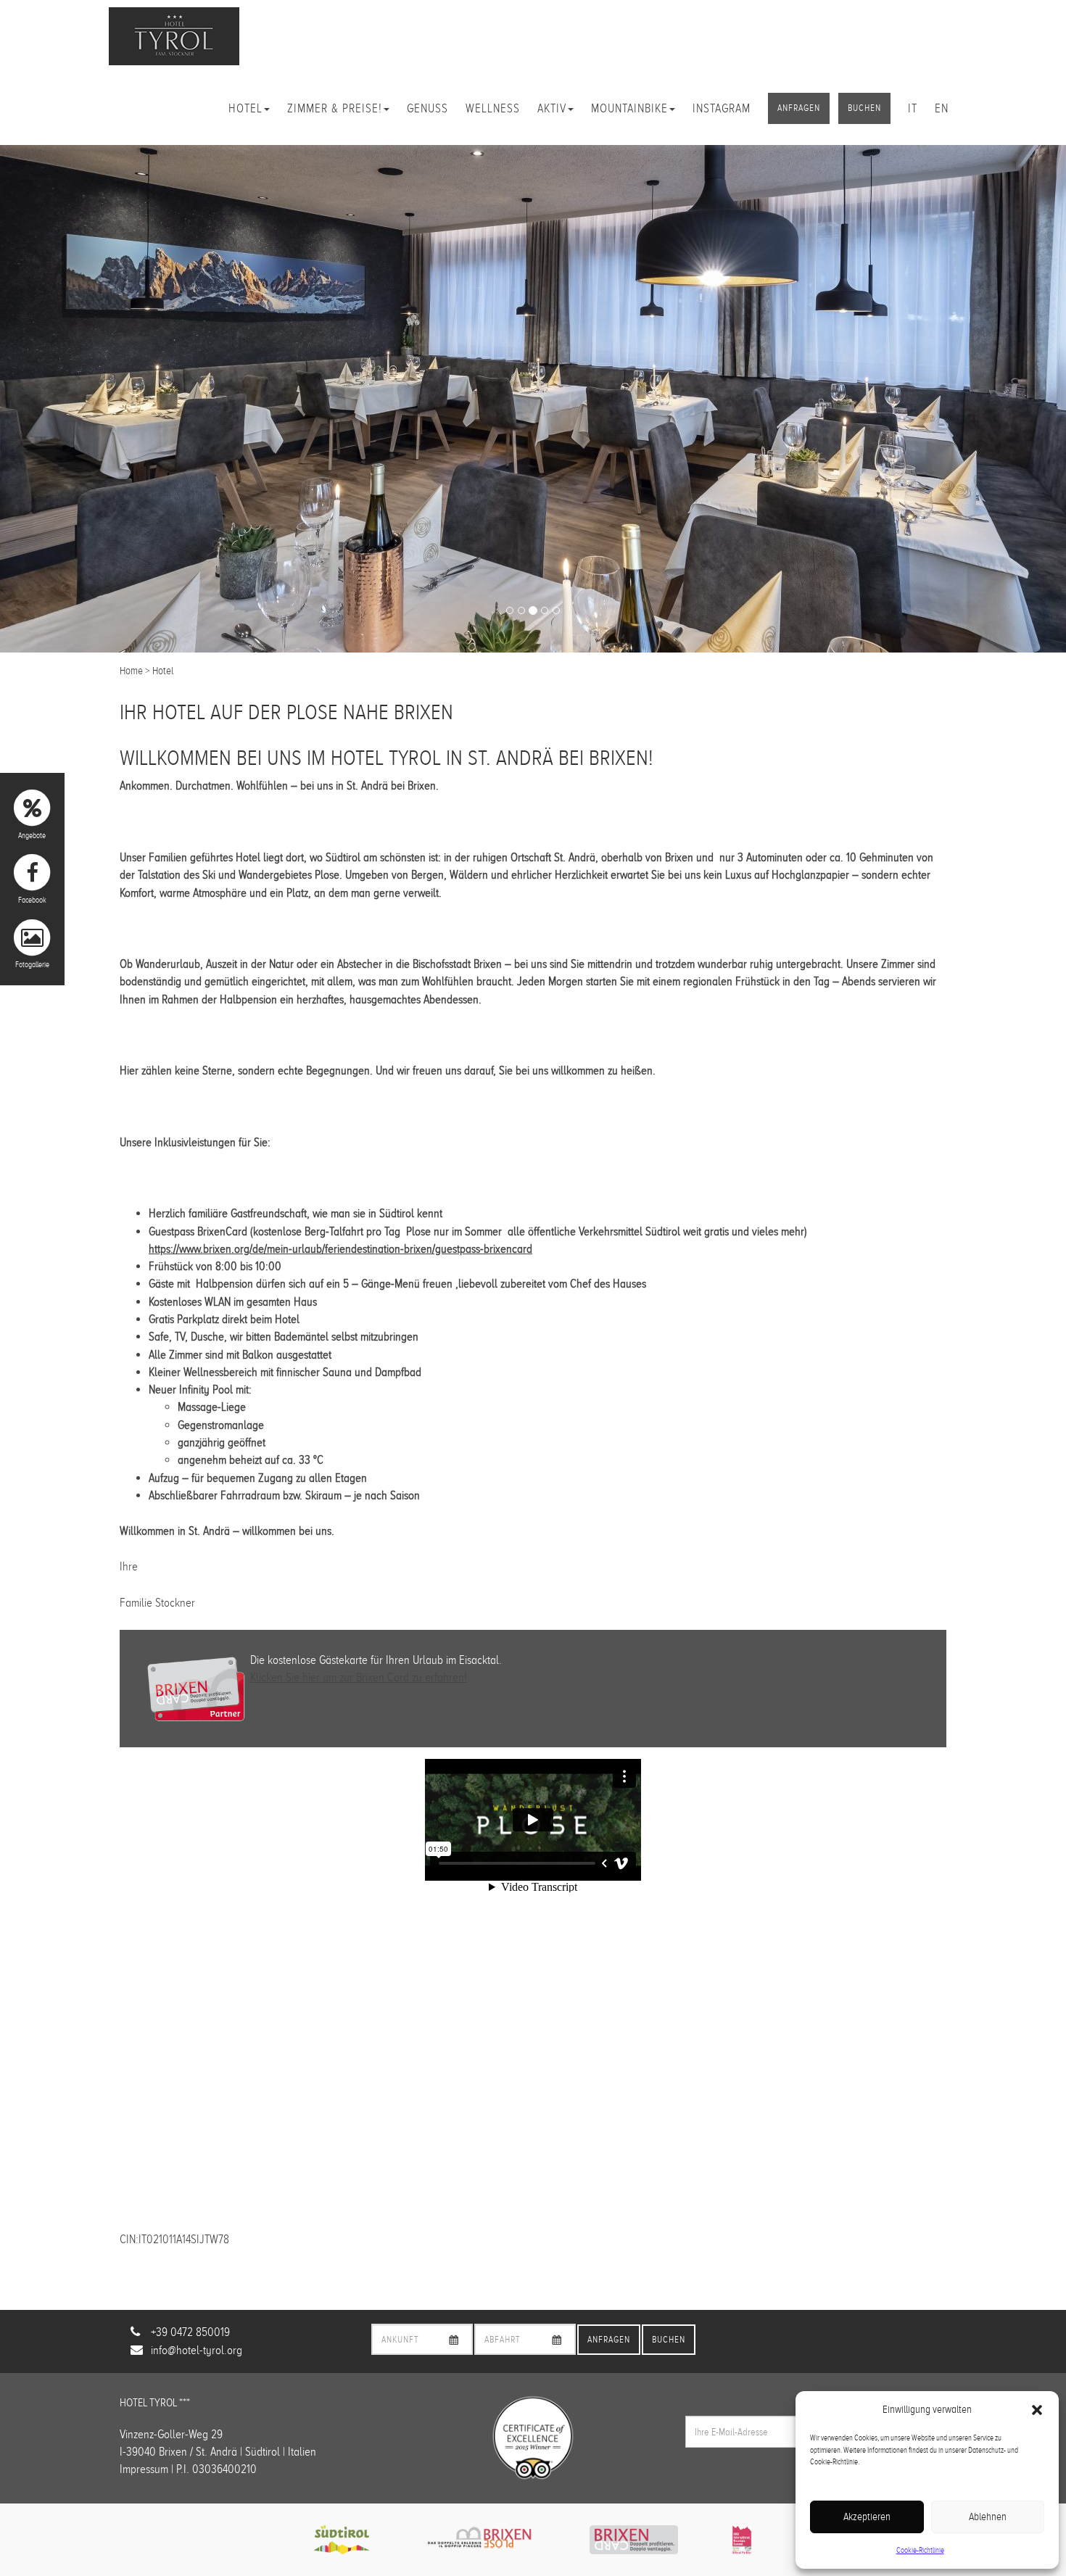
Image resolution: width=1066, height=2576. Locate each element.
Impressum (144, 2469)
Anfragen (799, 108)
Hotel (245, 108)
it (913, 108)
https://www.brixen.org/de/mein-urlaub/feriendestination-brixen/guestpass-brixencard (340, 1249)
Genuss (427, 108)
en (942, 108)
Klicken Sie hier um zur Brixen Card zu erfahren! (359, 1677)
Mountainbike (629, 108)
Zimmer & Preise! (335, 108)
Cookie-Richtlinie (920, 2550)
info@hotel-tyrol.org (197, 2350)
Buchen (864, 108)
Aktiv (552, 108)
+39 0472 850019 (190, 2332)
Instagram (722, 108)
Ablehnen (988, 2517)
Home (131, 671)
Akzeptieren (867, 2517)
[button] (1037, 2410)
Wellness (493, 108)
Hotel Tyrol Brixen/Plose (174, 36)
